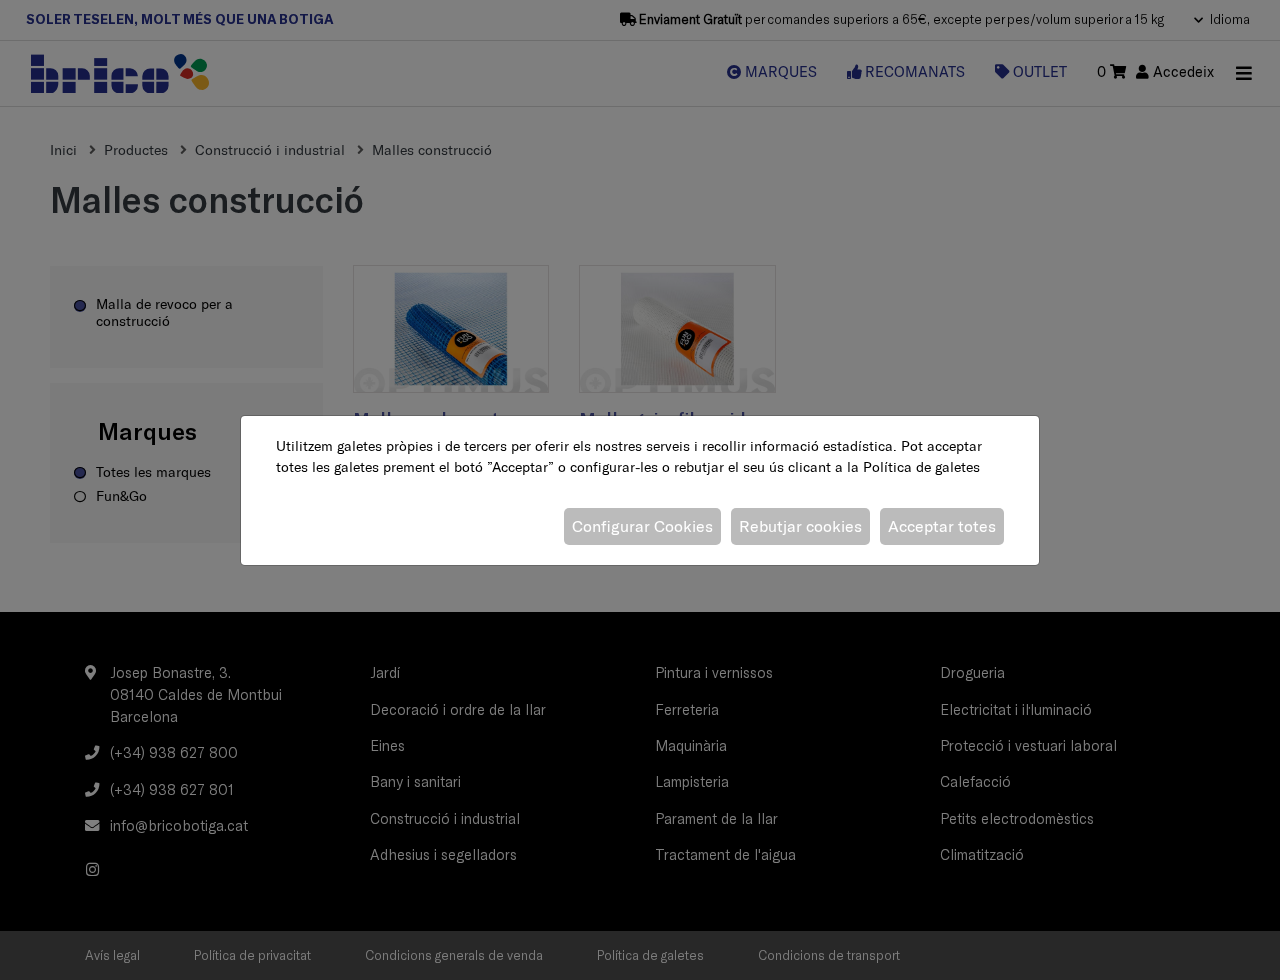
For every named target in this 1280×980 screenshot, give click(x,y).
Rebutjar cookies (800, 526)
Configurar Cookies (642, 526)
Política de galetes (921, 467)
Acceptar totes (942, 526)
